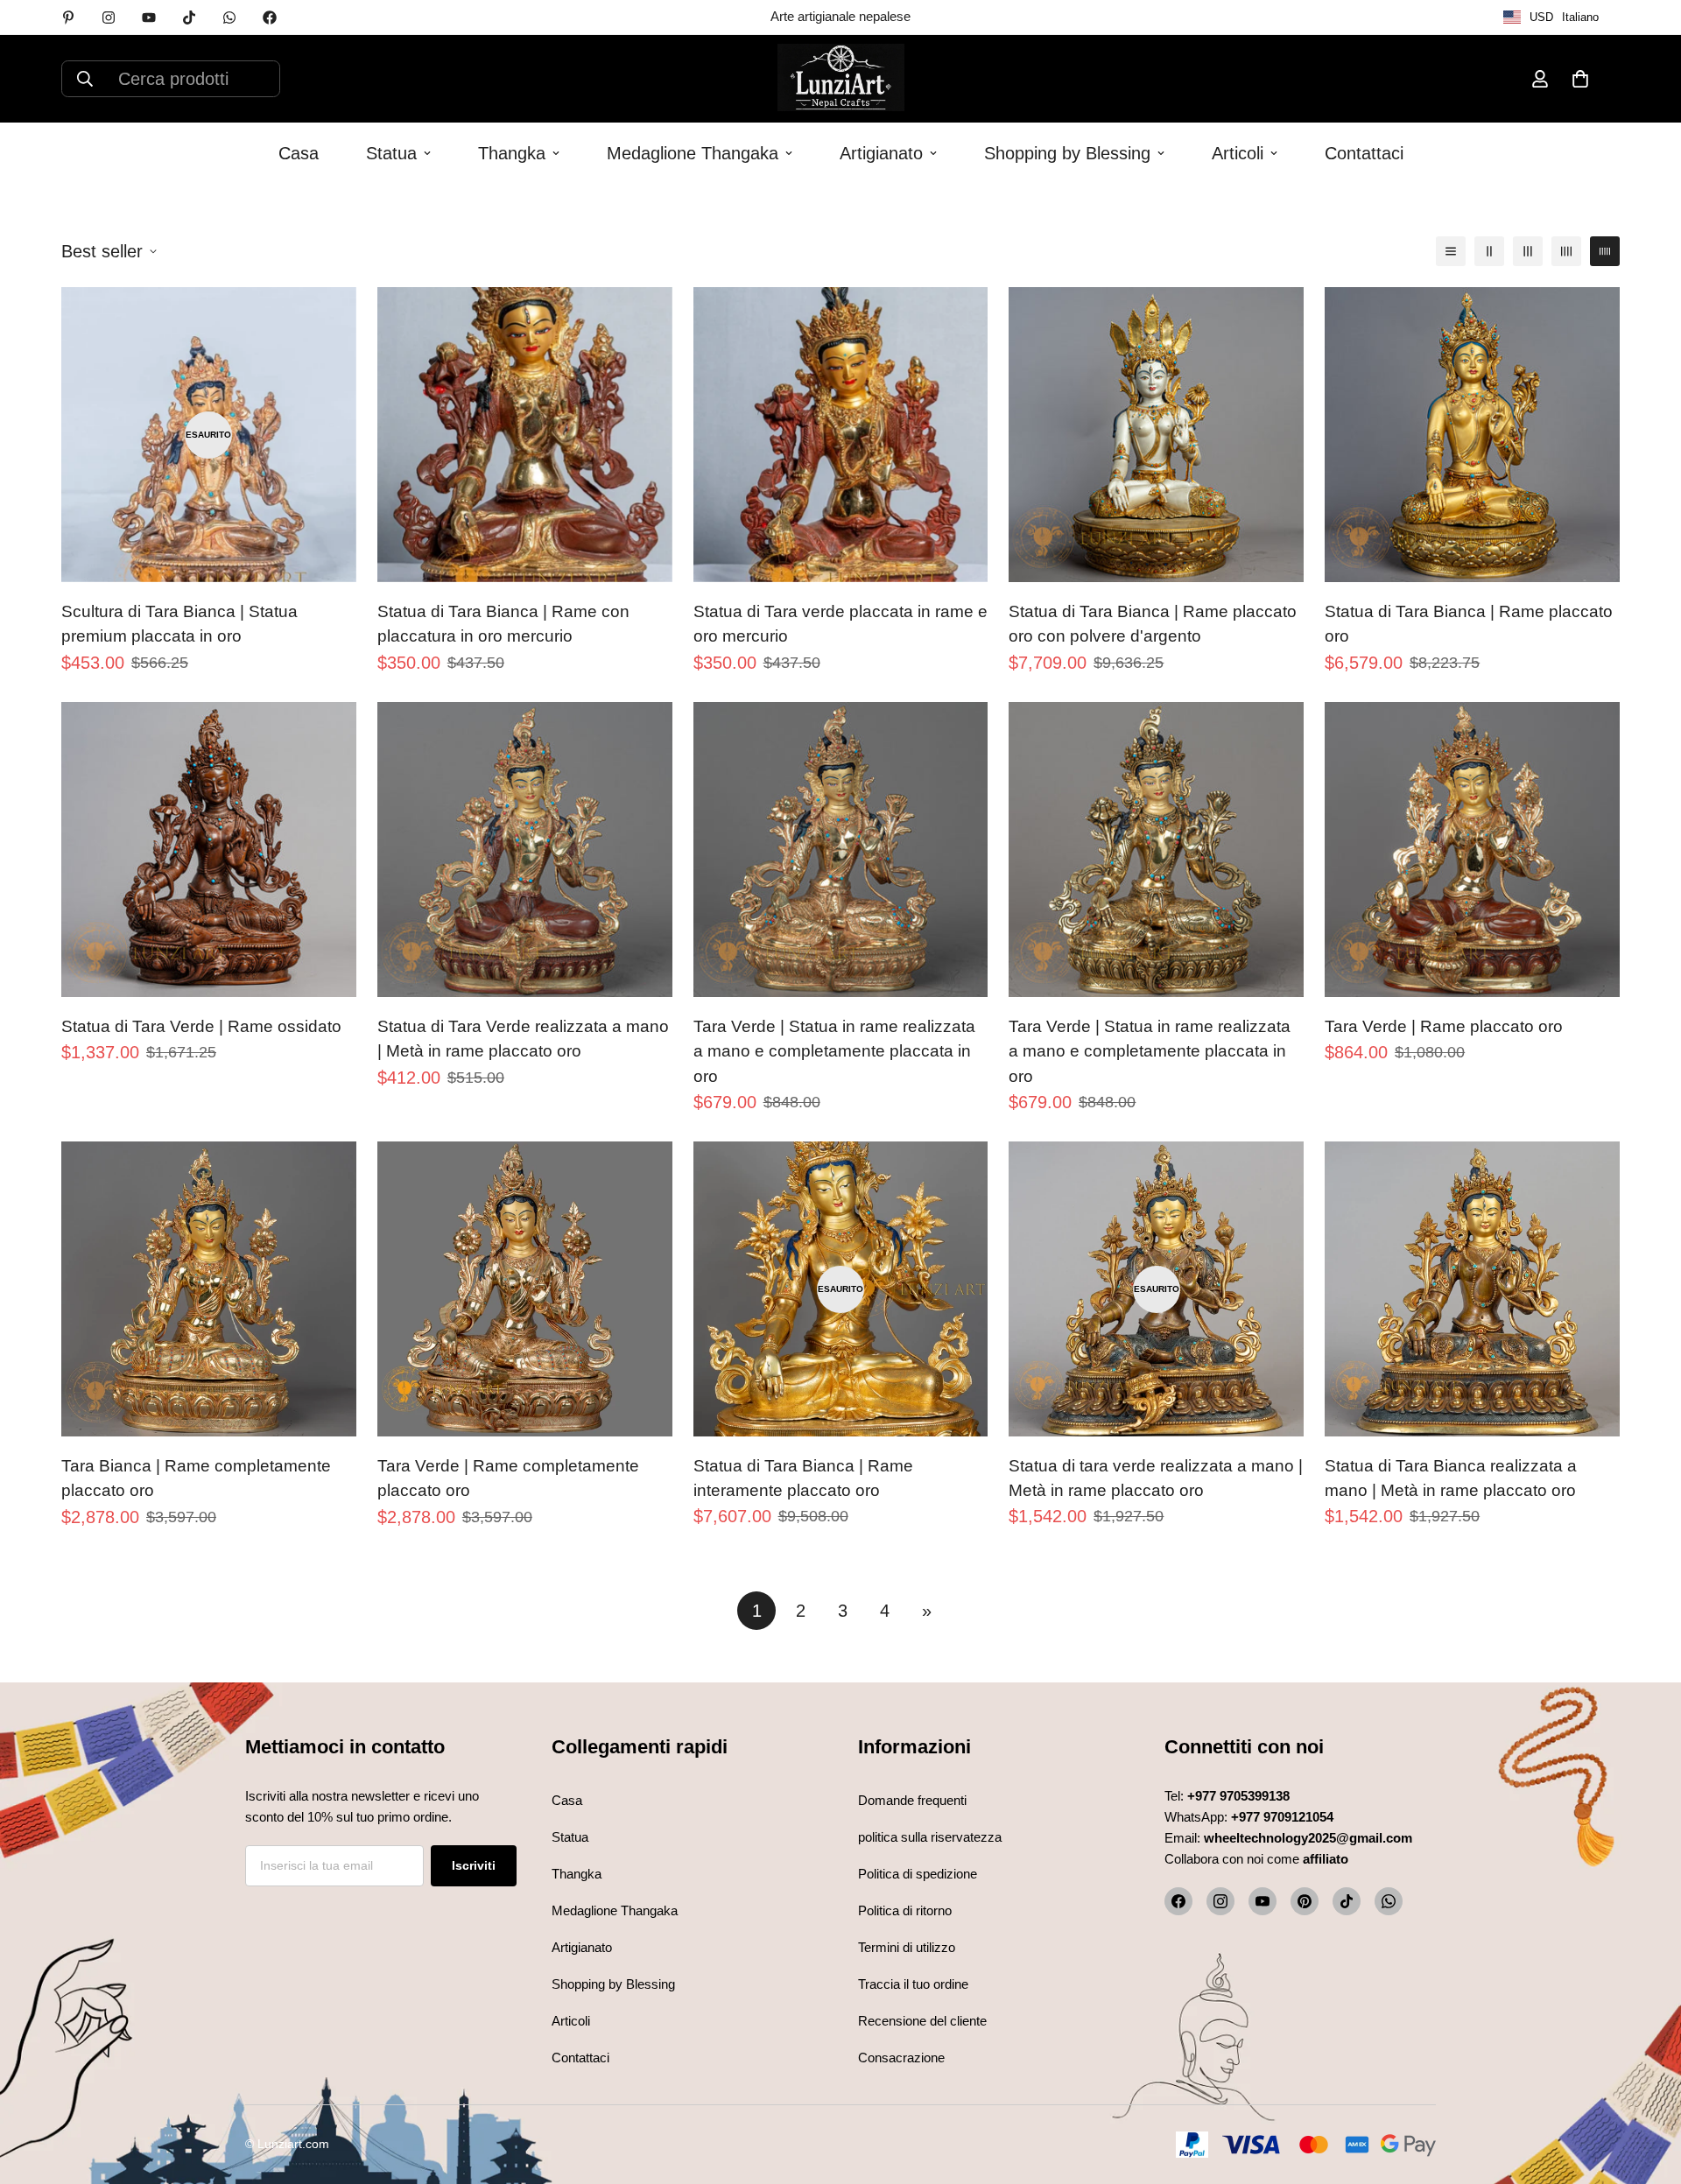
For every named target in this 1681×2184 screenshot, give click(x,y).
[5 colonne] (1605, 251)
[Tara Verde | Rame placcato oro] (1472, 850)
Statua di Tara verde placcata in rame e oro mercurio (840, 624)
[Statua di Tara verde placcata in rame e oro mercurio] (841, 435)
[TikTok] (189, 18)
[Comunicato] (149, 18)
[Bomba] (1389, 1901)
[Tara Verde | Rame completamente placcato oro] (525, 1289)
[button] (1580, 79)
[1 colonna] (1451, 251)
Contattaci (1364, 153)
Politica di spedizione (918, 1874)
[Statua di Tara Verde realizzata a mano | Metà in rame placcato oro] (525, 850)
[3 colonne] (1528, 251)
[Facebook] (270, 18)
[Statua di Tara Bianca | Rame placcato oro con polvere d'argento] (1156, 435)
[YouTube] (1263, 1901)
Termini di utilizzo (907, 1947)
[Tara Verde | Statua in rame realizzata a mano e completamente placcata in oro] (841, 850)
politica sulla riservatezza (930, 1837)
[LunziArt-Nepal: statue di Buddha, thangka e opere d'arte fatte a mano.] (841, 79)
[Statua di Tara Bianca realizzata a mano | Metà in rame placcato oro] (1472, 1289)
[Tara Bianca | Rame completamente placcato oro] (209, 1289)
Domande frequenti (912, 1800)
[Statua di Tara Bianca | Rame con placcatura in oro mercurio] (525, 435)
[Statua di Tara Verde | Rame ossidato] (209, 850)
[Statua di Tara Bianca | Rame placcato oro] (1472, 435)
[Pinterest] (68, 18)
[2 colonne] (1489, 251)
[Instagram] (109, 18)
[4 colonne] (1566, 251)
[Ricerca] (85, 79)
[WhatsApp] (229, 18)
